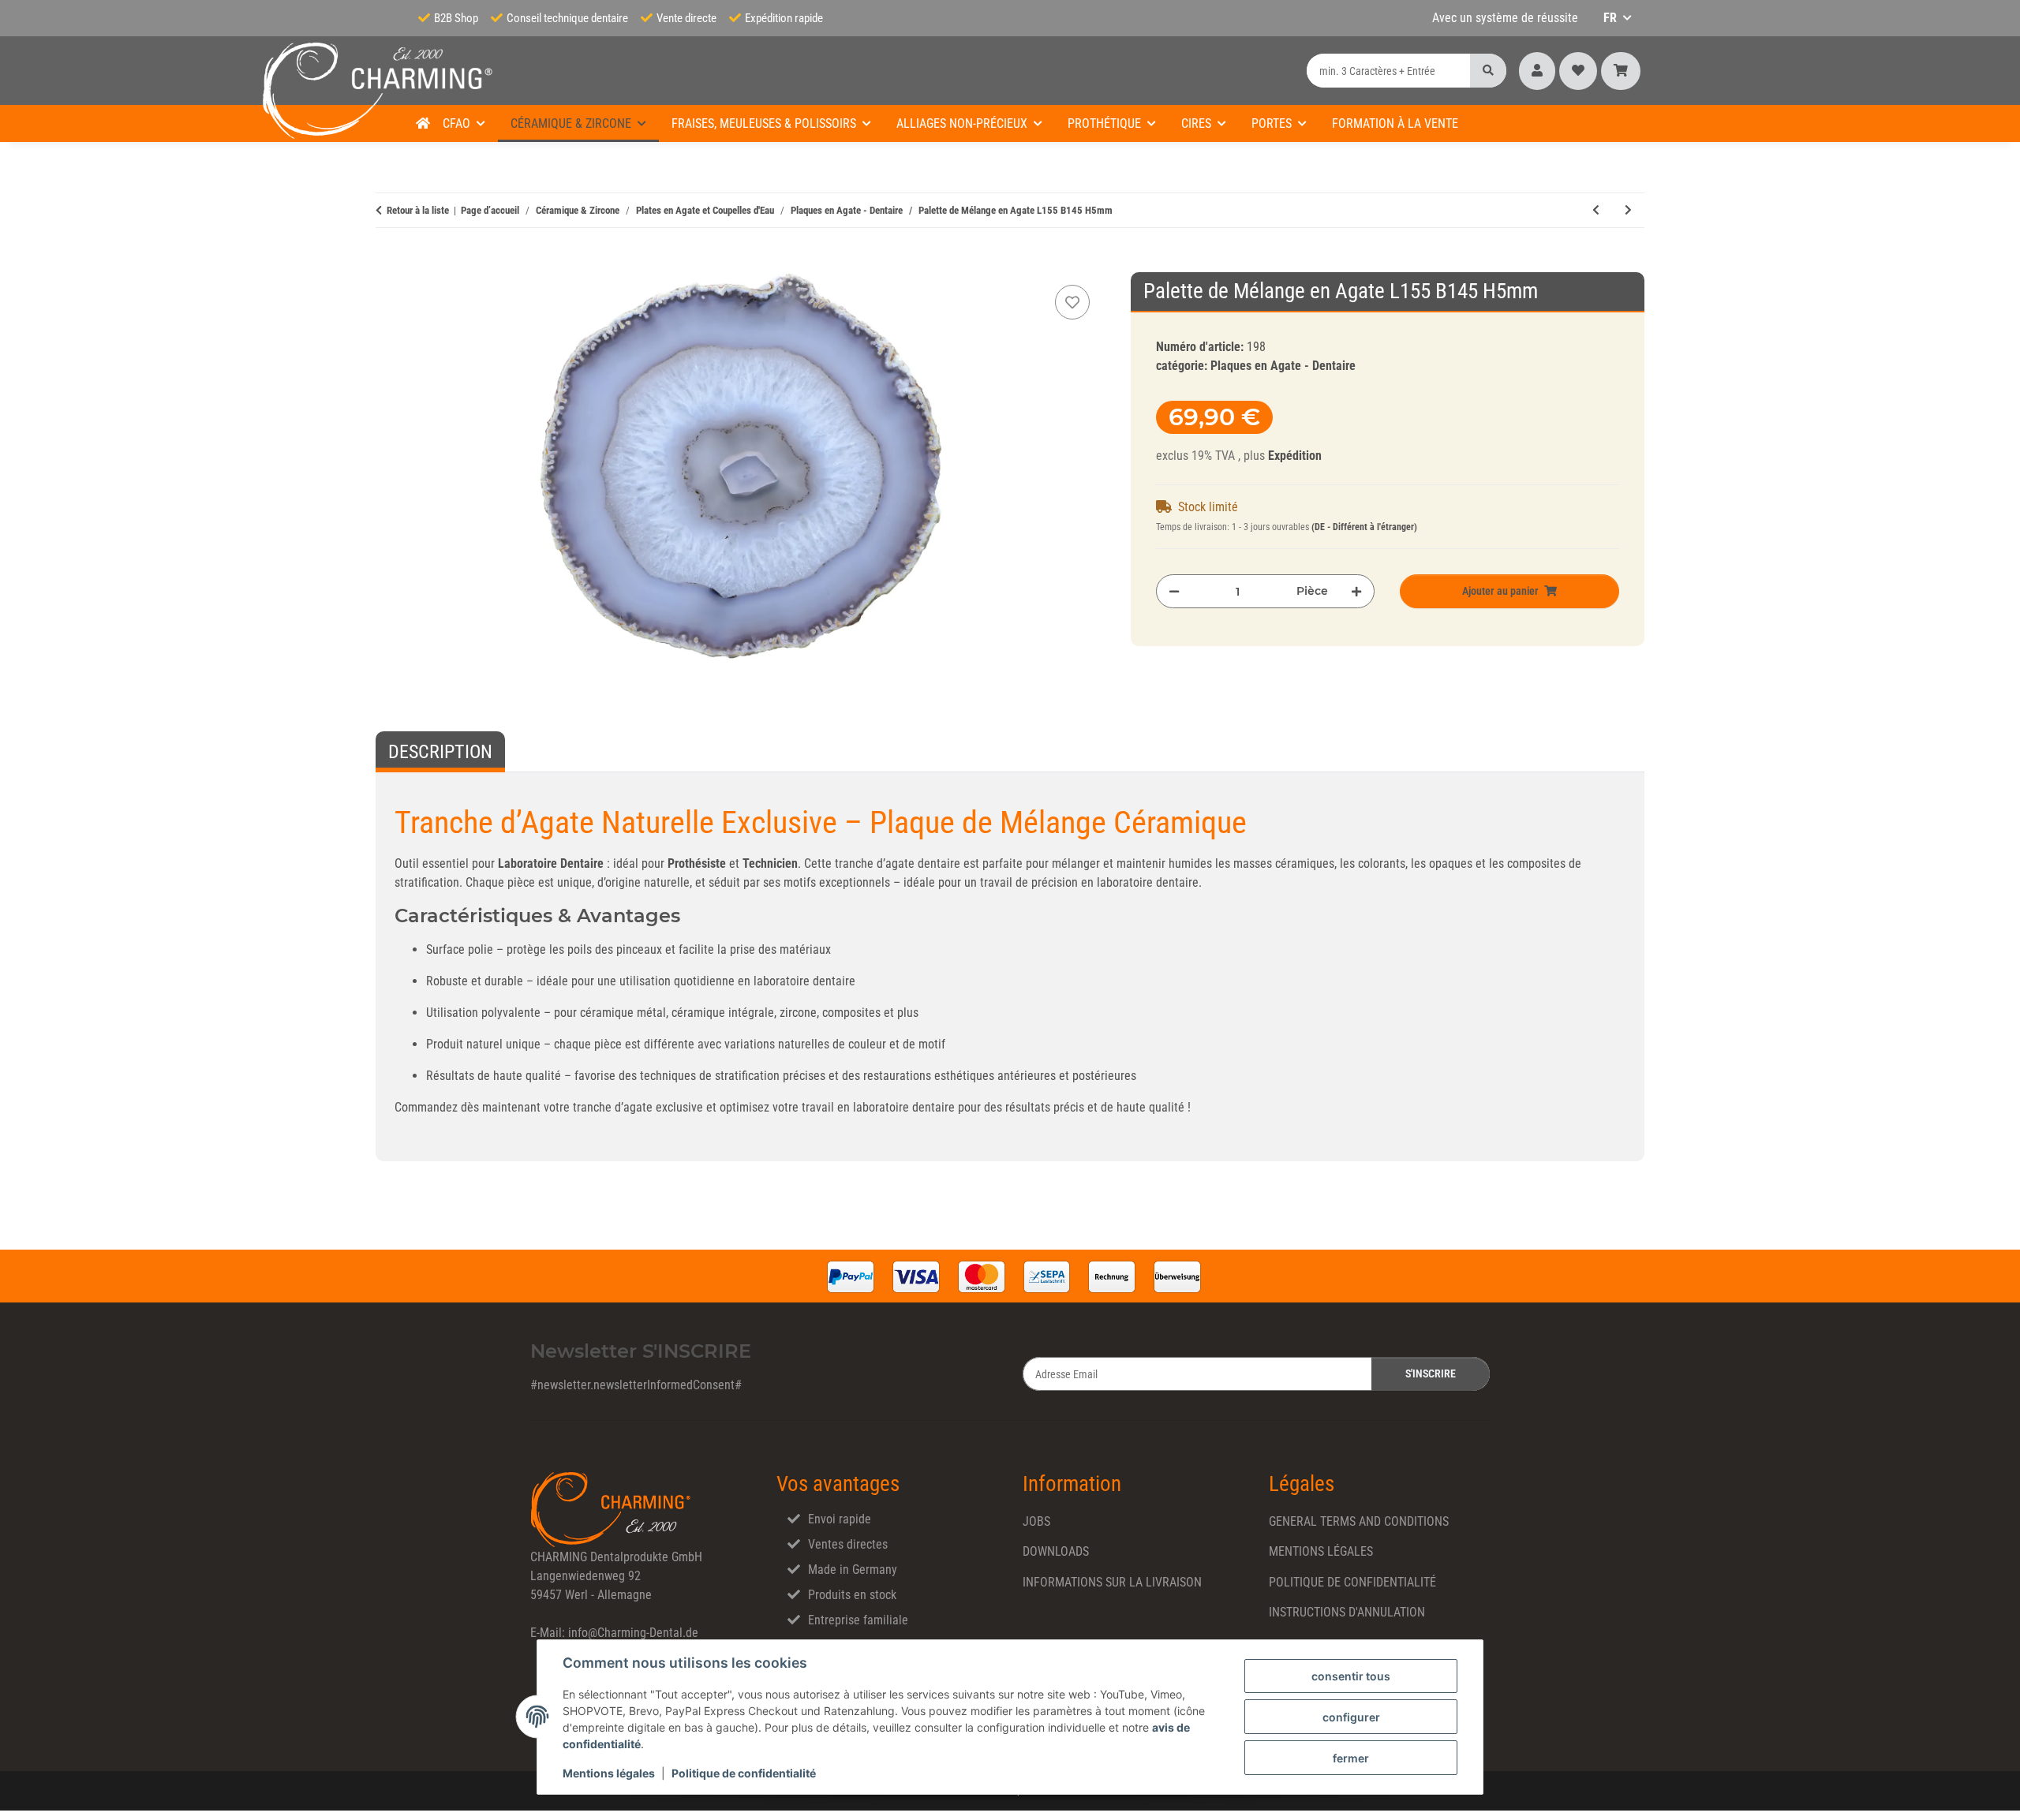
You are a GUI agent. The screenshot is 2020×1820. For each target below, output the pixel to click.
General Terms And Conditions (1359, 1521)
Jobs (1036, 1521)
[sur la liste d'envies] (1072, 302)
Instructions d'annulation (1347, 1612)
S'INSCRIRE (1431, 1373)
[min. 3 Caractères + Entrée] (1488, 71)
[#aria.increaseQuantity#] (1356, 591)
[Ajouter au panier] (388, 263)
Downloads (1056, 1551)
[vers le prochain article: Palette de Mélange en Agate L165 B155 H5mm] (1628, 210)
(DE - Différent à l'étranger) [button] (1364, 527)
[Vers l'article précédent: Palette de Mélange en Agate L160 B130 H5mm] (1596, 210)
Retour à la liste (418, 210)
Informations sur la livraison (1112, 1582)
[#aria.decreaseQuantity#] (1174, 591)
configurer (1351, 1717)
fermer (1351, 1758)
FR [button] (1610, 18)
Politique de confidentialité (744, 1773)
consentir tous (1351, 1676)
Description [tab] (440, 752)
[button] (1537, 71)
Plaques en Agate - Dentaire (1283, 366)
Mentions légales (609, 1773)
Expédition (1295, 456)
